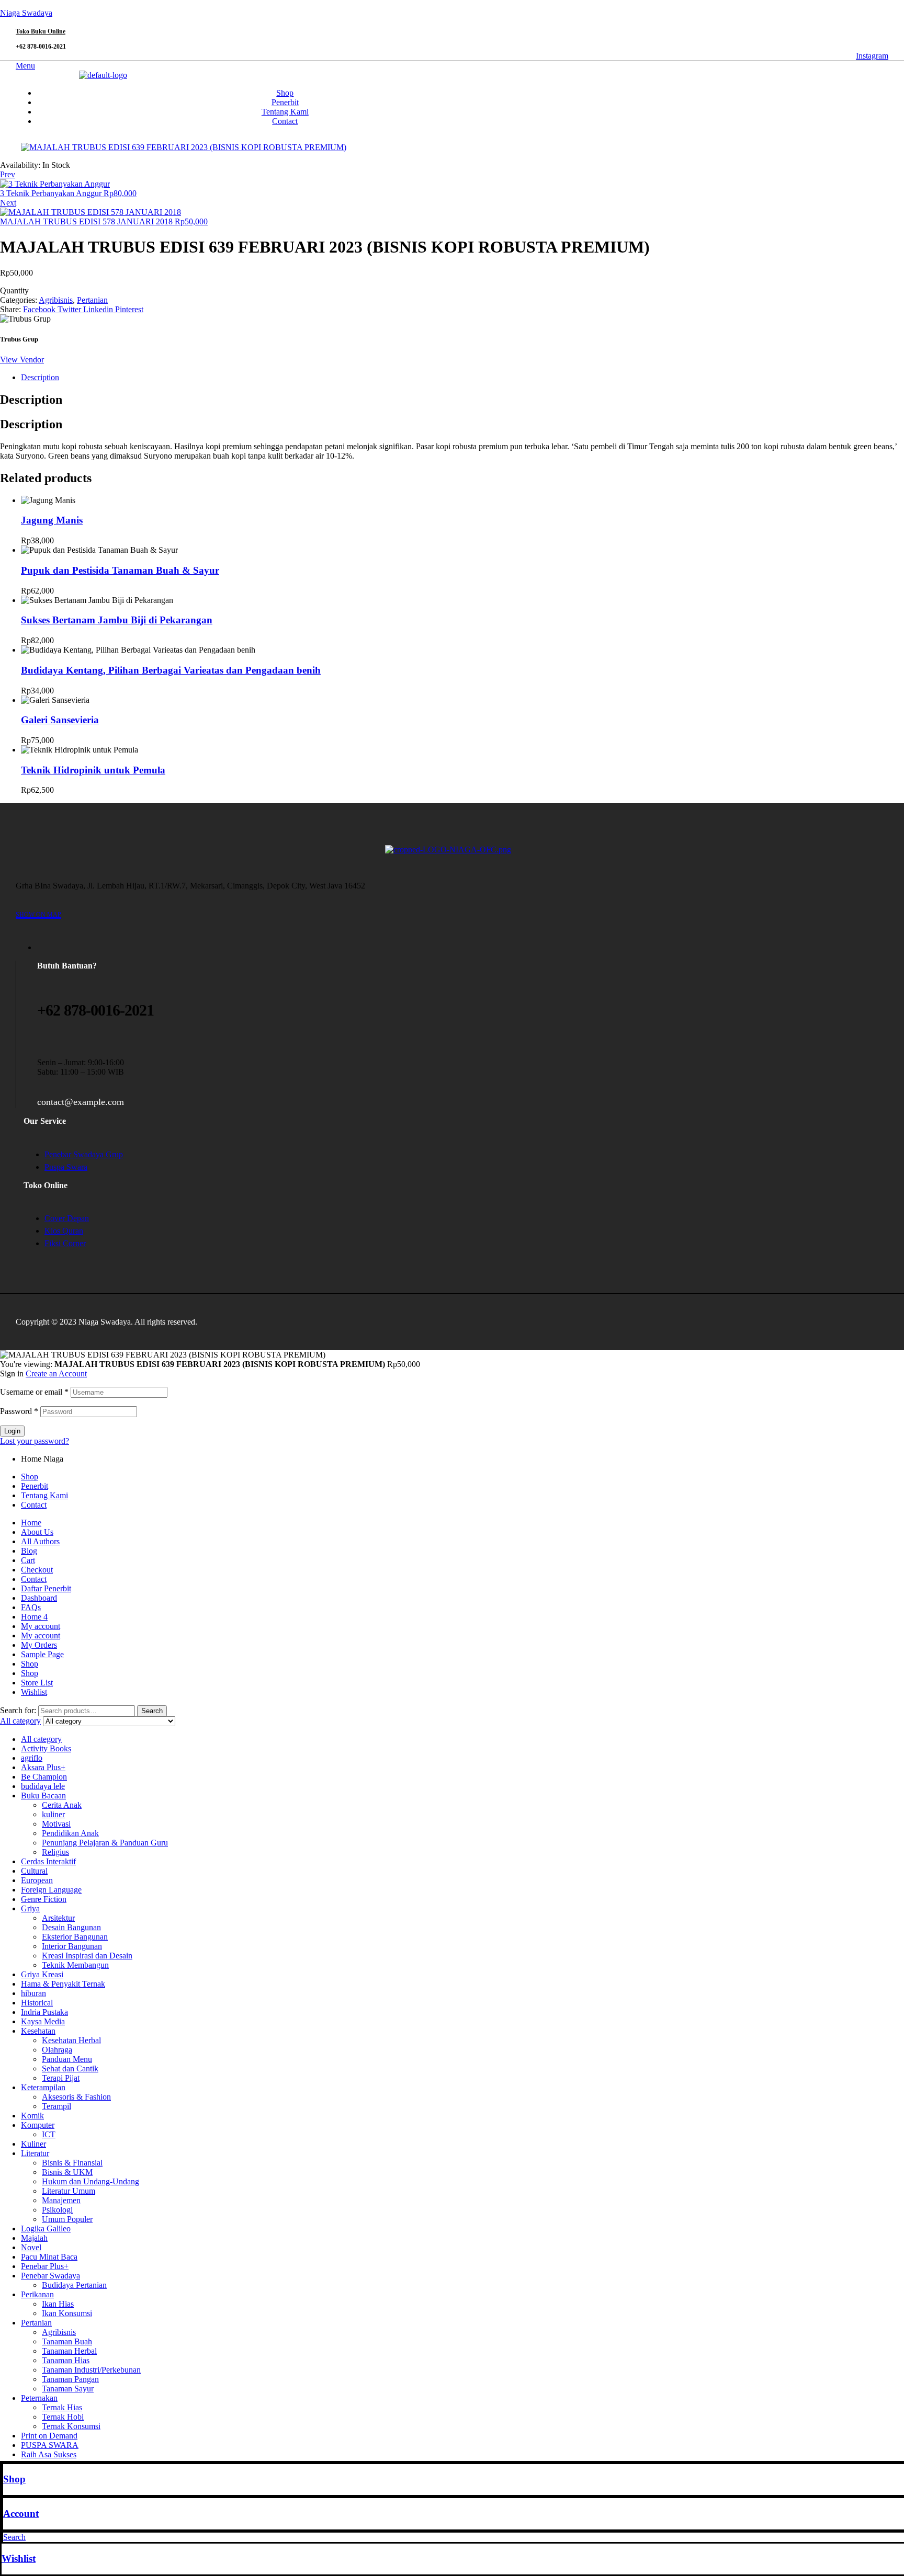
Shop (14, 2479)
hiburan (33, 1993)
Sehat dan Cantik (70, 2068)
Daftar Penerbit (46, 1588)
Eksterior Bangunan (75, 1937)
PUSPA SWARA (50, 2445)
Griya (30, 1908)
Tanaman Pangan (70, 2379)
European (37, 1880)
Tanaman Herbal (69, 2351)
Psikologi (57, 2210)
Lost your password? (35, 1441)
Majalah (34, 2238)
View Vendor (22, 360)
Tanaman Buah (67, 2341)
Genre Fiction (44, 1899)
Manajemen (61, 2200)
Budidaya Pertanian (74, 2285)
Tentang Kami (44, 1495)
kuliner (53, 1814)
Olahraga (57, 2050)
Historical (37, 2003)
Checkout (37, 1570)
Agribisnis (56, 300)
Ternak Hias (62, 2407)
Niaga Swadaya (26, 13)
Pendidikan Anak (70, 1833)
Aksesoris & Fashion (76, 2097)
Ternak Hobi (63, 2417)
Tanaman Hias (66, 2360)
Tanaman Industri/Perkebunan (91, 2370)
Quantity (14, 290)
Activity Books (46, 1748)
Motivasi (56, 1824)
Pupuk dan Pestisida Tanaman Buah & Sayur (120, 570)
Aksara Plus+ (43, 1767)
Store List (37, 1683)
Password (19, 1411)
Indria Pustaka (44, 2012)
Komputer (38, 2125)
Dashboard (39, 1598)
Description (40, 377)
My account (41, 1626)
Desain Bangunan (71, 1927)
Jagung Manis (52, 520)
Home (31, 1523)
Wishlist (19, 2558)
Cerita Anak (62, 1805)
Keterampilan (43, 2087)
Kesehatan (38, 2031)
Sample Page (42, 1654)
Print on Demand (49, 2436)
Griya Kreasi (42, 1974)
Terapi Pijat (61, 2078)
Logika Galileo (46, 2229)
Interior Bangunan (72, 1946)
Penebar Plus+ (45, 2266)
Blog (29, 1551)
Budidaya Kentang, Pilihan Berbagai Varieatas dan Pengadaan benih (171, 670)
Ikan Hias (58, 2304)
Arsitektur (58, 1918)
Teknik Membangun (75, 1965)
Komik (32, 2116)
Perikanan (37, 2294)
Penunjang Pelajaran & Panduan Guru (105, 1843)
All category (41, 1739)
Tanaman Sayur (68, 2389)
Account (21, 2514)
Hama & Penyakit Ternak (63, 1984)
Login (12, 1431)
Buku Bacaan (43, 1796)
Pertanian (92, 300)
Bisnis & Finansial (72, 2163)
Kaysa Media (43, 2021)
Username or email (34, 1392)
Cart (28, 1560)
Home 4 (34, 1617)
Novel (31, 2247)
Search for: (18, 1710)
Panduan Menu (67, 2059)
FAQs (31, 1607)
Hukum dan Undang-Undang (91, 2181)
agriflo (32, 1758)
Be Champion (44, 1777)
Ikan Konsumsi (67, 2313)
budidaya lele (43, 1786)
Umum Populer (67, 2219)
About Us (37, 1532)
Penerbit (35, 1486)
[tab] (462, 378)
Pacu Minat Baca (49, 2257)
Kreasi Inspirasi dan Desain (87, 1956)
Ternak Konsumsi (71, 2426)
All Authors (40, 1541)
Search (152, 1711)
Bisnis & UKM (67, 2172)
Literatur (35, 2153)
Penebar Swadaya (50, 2276)
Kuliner (33, 2144)
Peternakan (39, 2398)
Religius (55, 1852)
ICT (49, 2134)
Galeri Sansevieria (60, 720)
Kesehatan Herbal (71, 2040)
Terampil (56, 2106)
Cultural (34, 1871)
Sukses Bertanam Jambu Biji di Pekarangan (117, 620)
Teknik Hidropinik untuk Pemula (93, 770)
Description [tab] (31, 400)
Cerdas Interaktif (48, 1861)
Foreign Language (51, 1890)
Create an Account (56, 1374)
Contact (34, 1505)
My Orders (39, 1645)
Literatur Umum (69, 2191)
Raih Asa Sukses (49, 2454)
